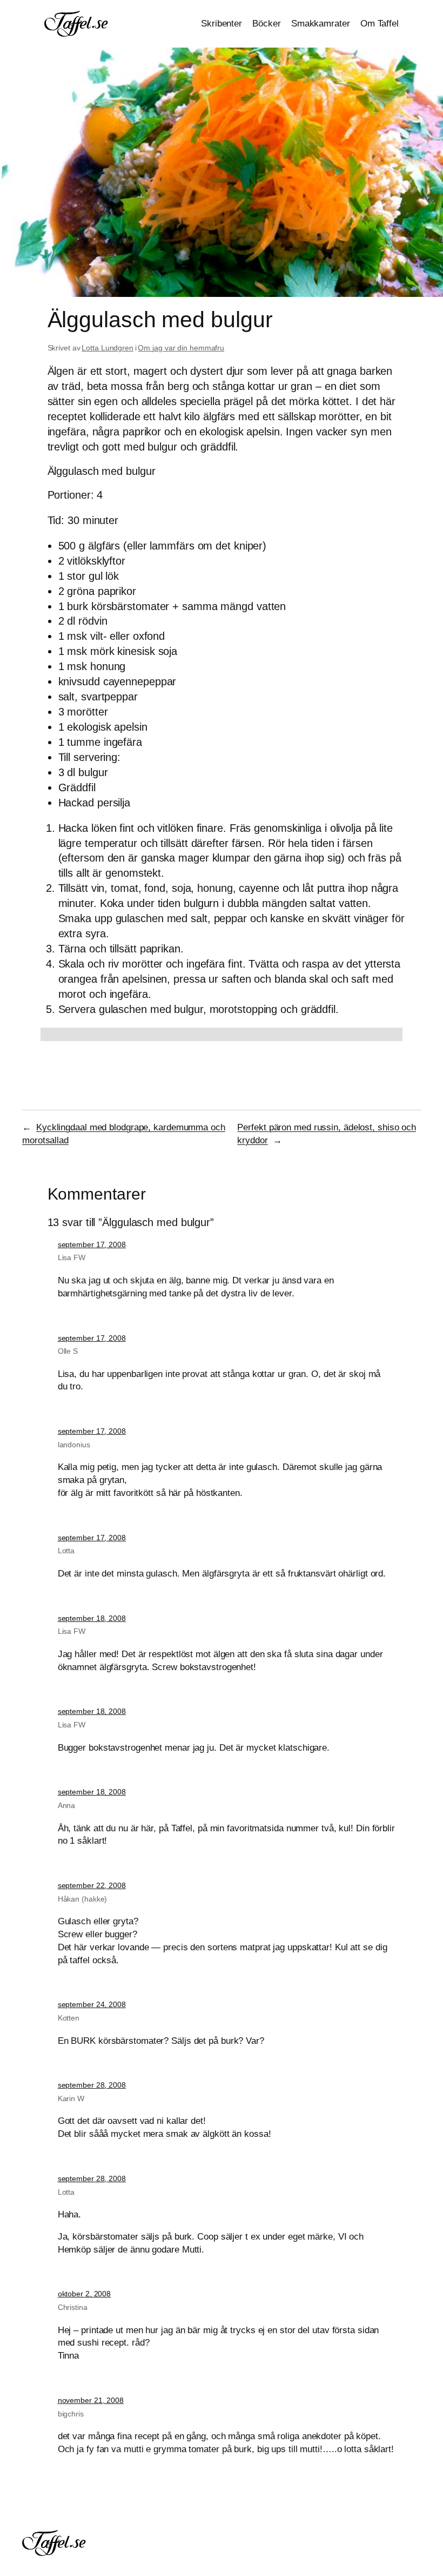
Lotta (66, 1551)
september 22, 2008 (92, 1885)
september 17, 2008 (92, 1244)
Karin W (71, 2098)
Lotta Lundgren (108, 348)
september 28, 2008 (92, 2085)
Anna (67, 1805)
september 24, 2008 (92, 2004)
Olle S (68, 1351)
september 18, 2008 (92, 1618)
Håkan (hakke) (83, 1899)
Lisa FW (72, 1257)
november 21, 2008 (91, 2400)
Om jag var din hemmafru (181, 348)
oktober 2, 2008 (85, 2294)
